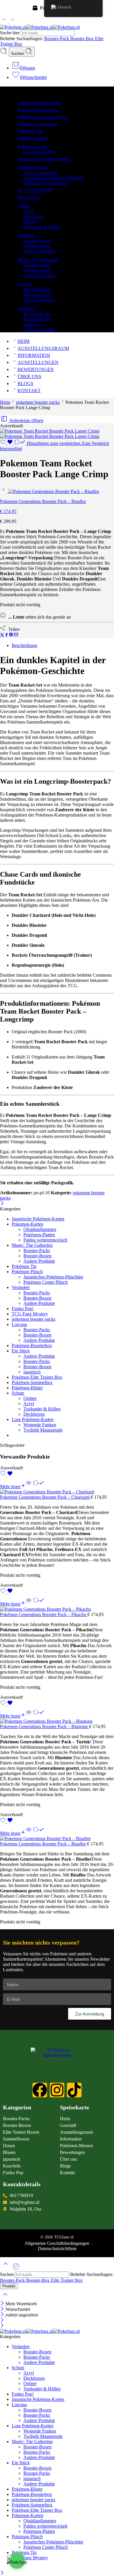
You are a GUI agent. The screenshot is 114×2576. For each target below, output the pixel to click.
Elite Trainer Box (67, 2280)
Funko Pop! (28, 197)
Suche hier (10, 33)
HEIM (24, 341)
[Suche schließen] (5, 2298)
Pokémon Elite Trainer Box (43, 117)
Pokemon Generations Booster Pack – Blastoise (45, 1726)
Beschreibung (24, 645)
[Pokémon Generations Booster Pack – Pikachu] (57, 1609)
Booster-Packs (37, 246)
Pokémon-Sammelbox (38, 124)
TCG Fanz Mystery (36, 190)
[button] (17, 2561)
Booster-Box (83, 39)
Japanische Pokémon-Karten (44, 159)
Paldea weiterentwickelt (45, 1240)
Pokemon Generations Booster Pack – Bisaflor (44, 1844)
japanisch (32, 324)
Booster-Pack (57, 39)
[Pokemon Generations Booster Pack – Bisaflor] (4, 491)
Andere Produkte (39, 251)
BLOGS (25, 383)
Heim (5, 402)
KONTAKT (29, 391)
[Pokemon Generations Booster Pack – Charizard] (57, 1492)
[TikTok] (74, 2090)
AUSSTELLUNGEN (38, 362)
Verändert (26, 235)
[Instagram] (57, 2090)
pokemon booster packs (39, 103)
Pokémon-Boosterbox (38, 110)
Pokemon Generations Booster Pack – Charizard (45, 1497)
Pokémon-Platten (39, 152)
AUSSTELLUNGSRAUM (43, 348)
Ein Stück (27, 308)
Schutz (24, 206)
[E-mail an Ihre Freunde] (16, 635)
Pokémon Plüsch (33, 167)
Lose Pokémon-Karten (33, 1419)
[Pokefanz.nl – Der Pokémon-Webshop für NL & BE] (40, 27)
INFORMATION (34, 355)
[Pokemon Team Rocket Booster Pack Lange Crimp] (50, 431)
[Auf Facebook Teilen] (7, 635)
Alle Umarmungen (41, 173)
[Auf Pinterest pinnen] (11, 635)
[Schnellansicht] (29, 1487)
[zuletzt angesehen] (16, 2269)
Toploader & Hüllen (42, 227)
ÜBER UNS (29, 376)
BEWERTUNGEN (36, 369)
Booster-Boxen (37, 241)
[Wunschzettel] (7, 443)
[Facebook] (40, 2090)
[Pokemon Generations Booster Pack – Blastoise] (57, 1721)
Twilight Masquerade (43, 1430)
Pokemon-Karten (33, 147)
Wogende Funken (40, 1425)
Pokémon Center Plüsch (46, 183)
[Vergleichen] (39, 1487)
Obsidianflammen (40, 1229)
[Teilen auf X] (2, 635)
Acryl (29, 211)
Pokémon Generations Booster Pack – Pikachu (44, 1614)
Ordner (30, 222)
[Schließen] (2, 1204)
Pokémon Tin (30, 131)
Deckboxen (34, 216)
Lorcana (25, 284)
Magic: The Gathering (38, 260)
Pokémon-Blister (33, 138)
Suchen (18, 54)
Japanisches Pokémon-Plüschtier (53, 178)
